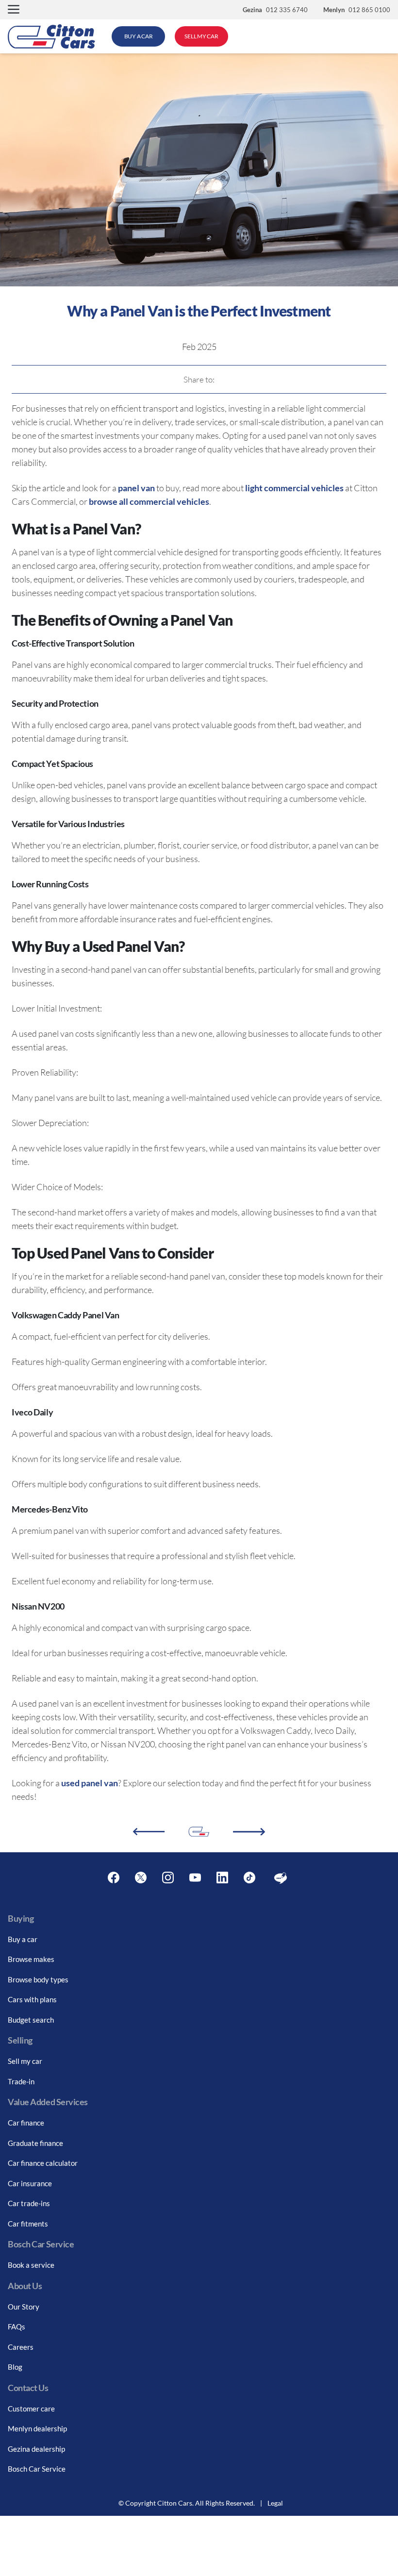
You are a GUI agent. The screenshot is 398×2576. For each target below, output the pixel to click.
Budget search (31, 2020)
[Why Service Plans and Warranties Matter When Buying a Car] (149, 1832)
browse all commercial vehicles (149, 501)
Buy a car (23, 1939)
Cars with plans (32, 1999)
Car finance (26, 2123)
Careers (21, 2347)
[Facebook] (114, 1878)
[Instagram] (168, 1878)
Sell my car (25, 2061)
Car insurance (30, 2183)
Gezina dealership (36, 2449)
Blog (15, 2367)
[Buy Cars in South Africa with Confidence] (249, 1832)
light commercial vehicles (294, 488)
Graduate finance (35, 2143)
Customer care (31, 2409)
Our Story (24, 2307)
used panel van (90, 1783)
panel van (136, 488)
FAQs (17, 2327)
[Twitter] (141, 1878)
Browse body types (38, 1979)
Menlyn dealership (37, 2428)
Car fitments (28, 2224)
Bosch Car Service (37, 2469)
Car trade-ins (29, 2203)
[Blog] (281, 1878)
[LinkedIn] (222, 1878)
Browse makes (31, 1959)
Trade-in (21, 2081)
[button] (14, 10)
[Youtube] (195, 1878)
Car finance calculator (43, 2163)
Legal (275, 2503)
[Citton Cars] (51, 36)
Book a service (31, 2265)
